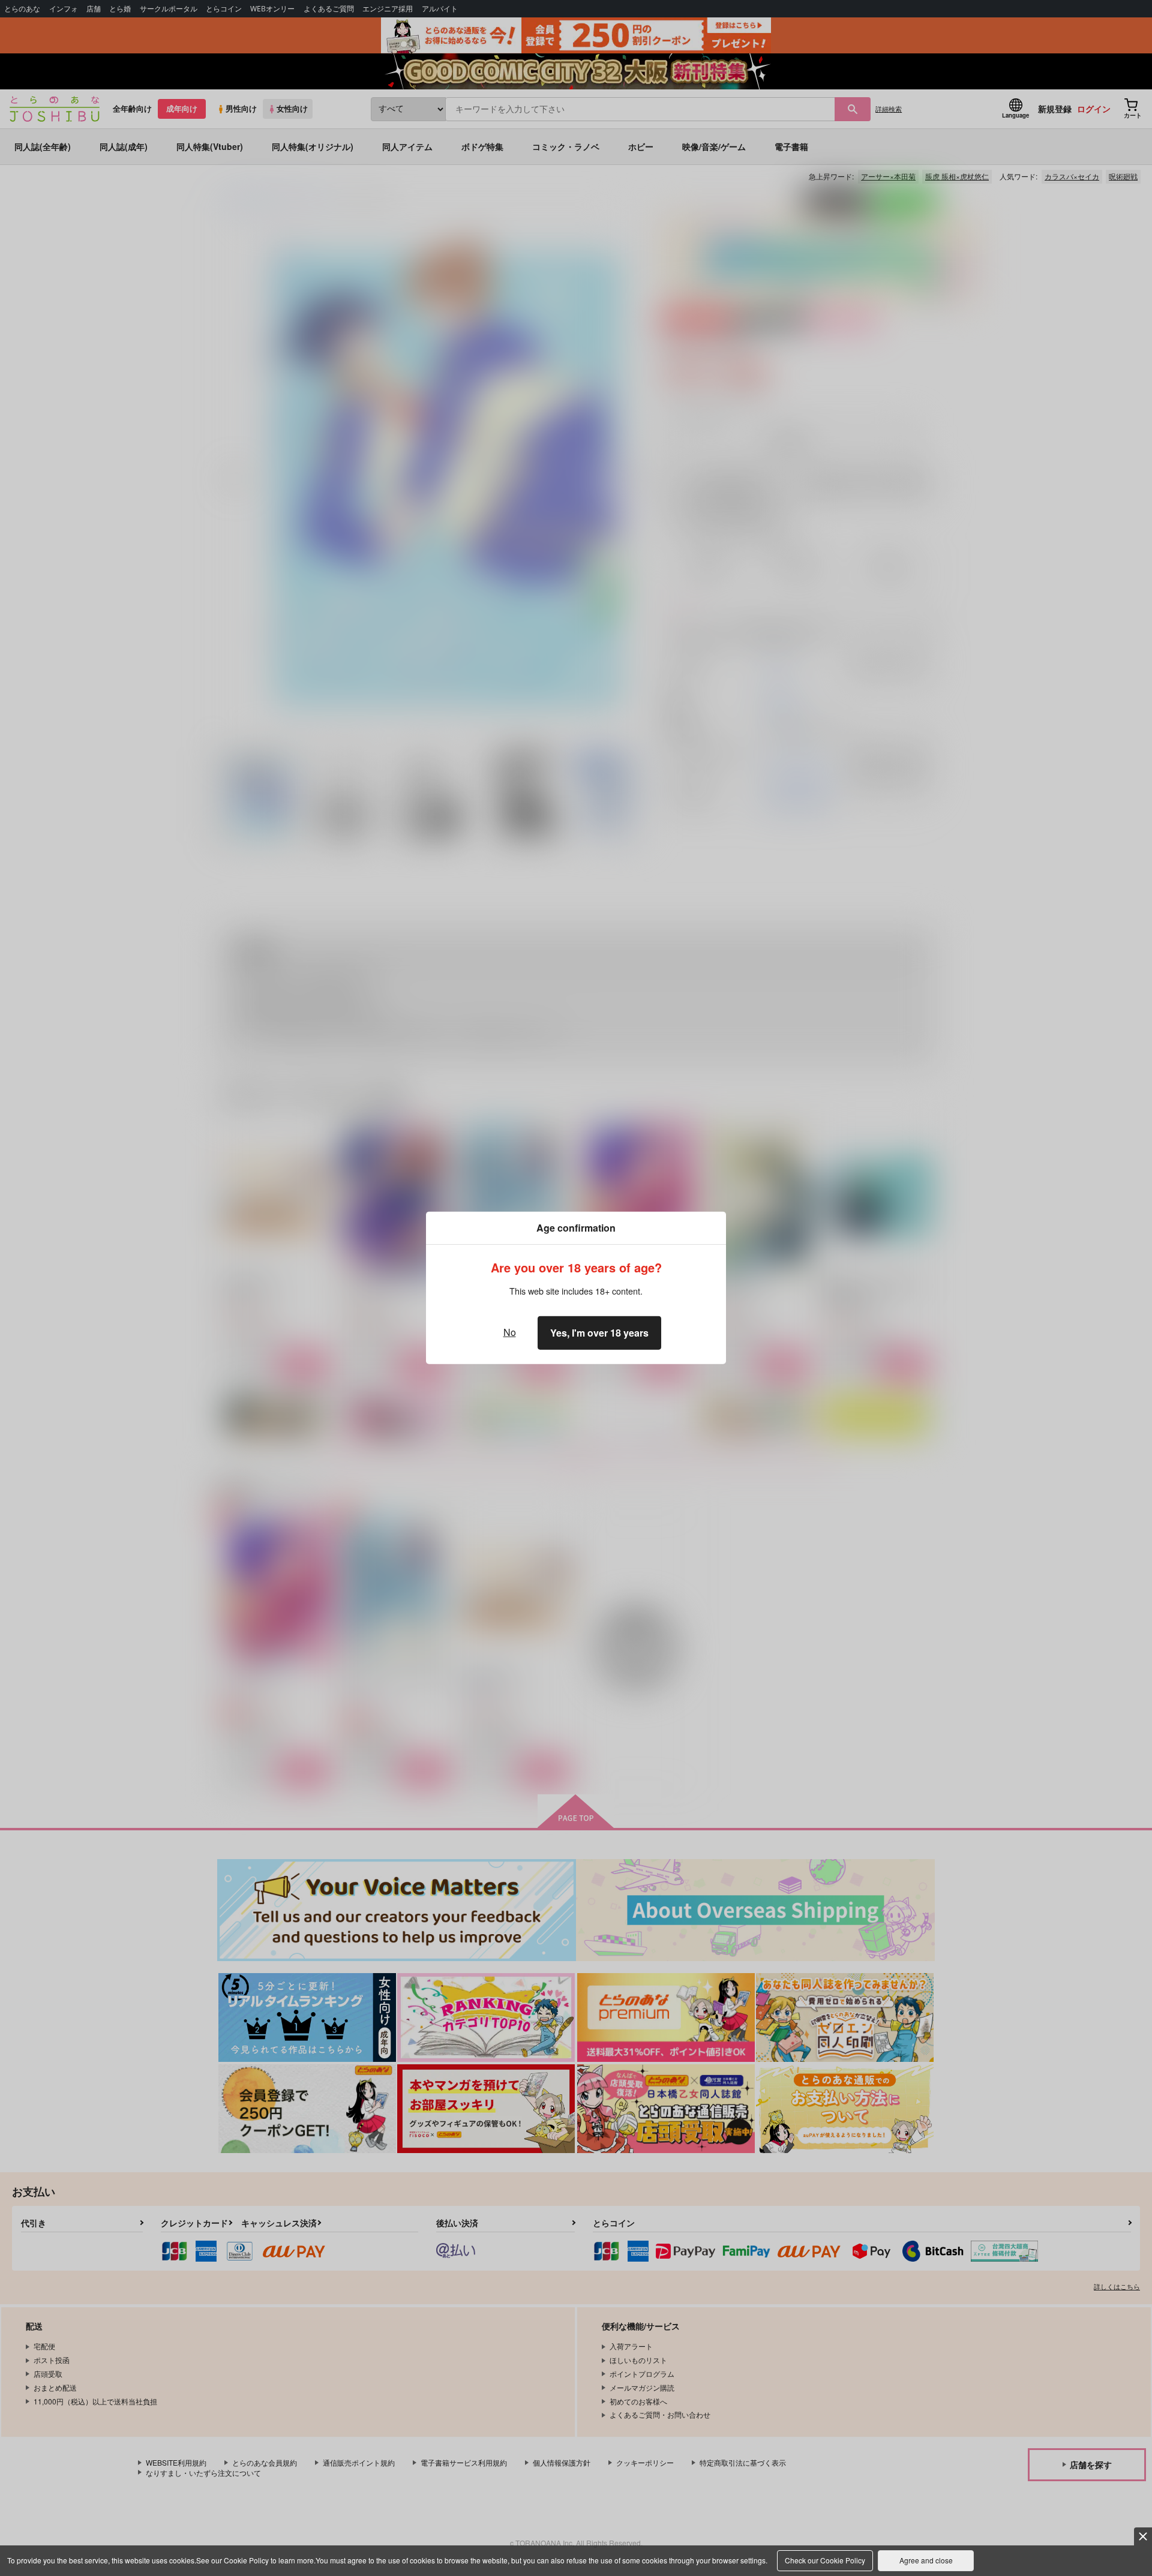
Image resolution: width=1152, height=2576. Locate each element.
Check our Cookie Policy (825, 2560)
